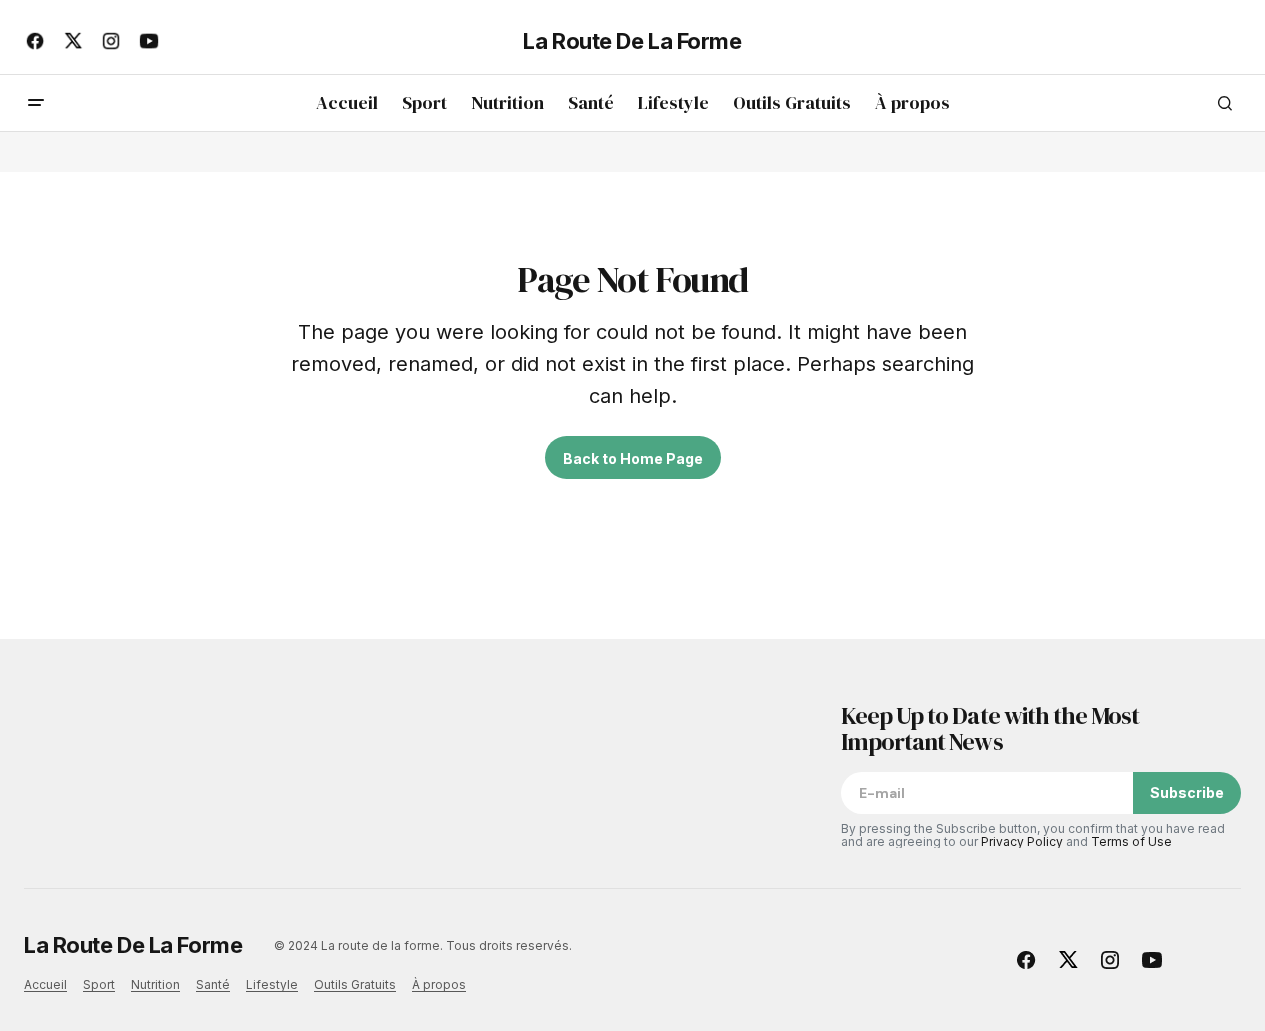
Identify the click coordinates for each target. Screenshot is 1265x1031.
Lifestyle (272, 984)
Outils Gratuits (355, 984)
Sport (99, 984)
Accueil (45, 984)
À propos (439, 984)
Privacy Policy (1022, 841)
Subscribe (1187, 792)
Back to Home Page (633, 458)
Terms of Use (1131, 841)
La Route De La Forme (632, 41)
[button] (36, 103)
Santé (213, 984)
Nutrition (155, 984)
